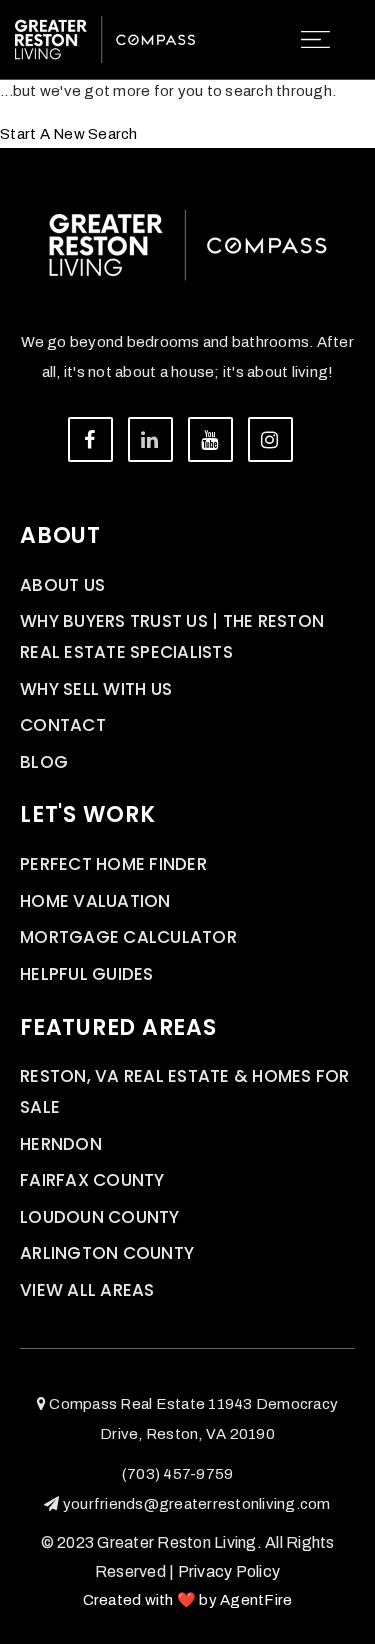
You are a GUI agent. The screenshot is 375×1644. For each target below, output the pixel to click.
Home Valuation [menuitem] (95, 901)
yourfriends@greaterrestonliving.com (196, 1504)
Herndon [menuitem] (61, 1144)
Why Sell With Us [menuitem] (96, 689)
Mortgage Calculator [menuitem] (128, 937)
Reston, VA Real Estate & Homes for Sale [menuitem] (185, 1091)
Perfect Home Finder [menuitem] (113, 864)
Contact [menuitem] (63, 725)
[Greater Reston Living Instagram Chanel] (270, 439)
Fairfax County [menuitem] (92, 1180)
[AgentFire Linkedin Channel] (150, 439)
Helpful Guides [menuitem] (87, 974)
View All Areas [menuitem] (87, 1290)
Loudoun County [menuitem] (100, 1217)
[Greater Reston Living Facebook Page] (90, 439)
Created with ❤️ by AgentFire (188, 1600)
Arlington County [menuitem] (107, 1253)
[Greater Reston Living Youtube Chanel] (210, 439)
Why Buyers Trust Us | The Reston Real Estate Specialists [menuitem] (172, 636)
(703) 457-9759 (178, 1474)
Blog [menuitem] (44, 762)
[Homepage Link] (105, 38)
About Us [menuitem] (62, 585)
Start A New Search (69, 134)
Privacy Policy (229, 1571)
